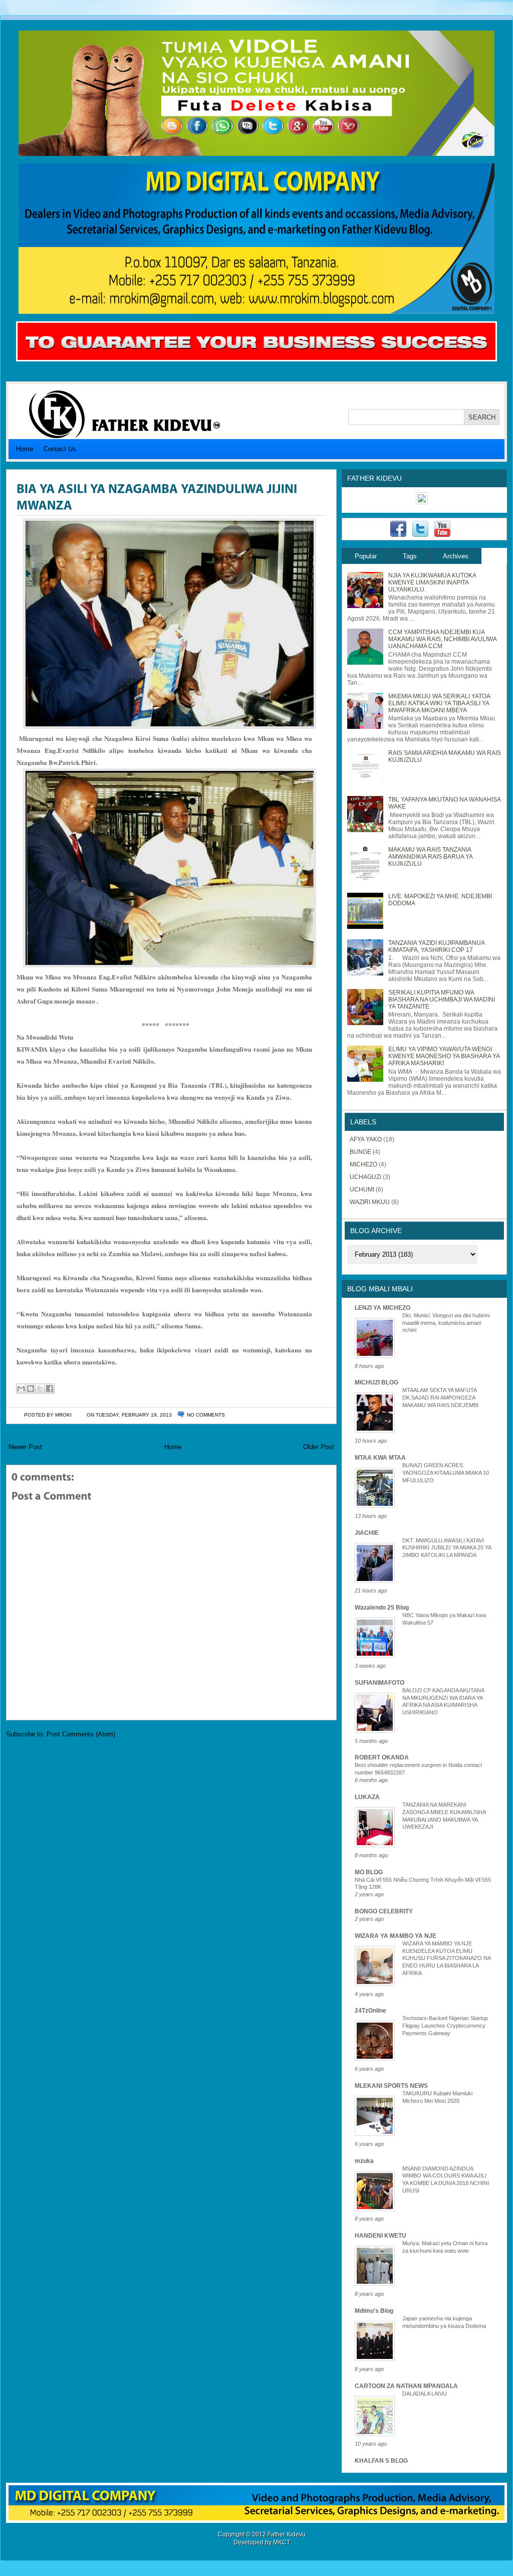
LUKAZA (367, 1797)
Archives (456, 556)
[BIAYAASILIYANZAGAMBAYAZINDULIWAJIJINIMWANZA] (158, 496)
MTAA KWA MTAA (380, 1458)
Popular (366, 556)
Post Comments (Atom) (81, 1734)
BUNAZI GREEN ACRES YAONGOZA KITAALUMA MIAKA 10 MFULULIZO (446, 1473)
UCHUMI (362, 1190)
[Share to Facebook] (50, 1389)
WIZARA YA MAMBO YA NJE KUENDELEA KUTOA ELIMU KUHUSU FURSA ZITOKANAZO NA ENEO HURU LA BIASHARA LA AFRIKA (446, 1958)
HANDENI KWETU (380, 2236)
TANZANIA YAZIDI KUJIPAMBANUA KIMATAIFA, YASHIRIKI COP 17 (436, 946)
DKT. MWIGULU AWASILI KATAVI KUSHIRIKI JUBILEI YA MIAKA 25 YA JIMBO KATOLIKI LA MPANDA (447, 1548)
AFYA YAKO (366, 1139)
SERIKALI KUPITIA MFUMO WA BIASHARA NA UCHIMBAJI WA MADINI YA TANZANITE (442, 1000)
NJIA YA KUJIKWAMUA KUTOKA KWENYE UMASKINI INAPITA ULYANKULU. (432, 582)
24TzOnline (370, 2011)
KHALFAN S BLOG (381, 2461)
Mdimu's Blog (374, 2311)
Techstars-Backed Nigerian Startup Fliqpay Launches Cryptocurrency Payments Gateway (445, 2026)
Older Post (319, 1447)
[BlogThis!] (31, 1389)
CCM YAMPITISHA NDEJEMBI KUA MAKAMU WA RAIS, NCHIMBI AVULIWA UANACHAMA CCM (442, 639)
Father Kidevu (287, 2534)
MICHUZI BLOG (376, 1382)
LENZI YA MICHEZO (382, 1308)
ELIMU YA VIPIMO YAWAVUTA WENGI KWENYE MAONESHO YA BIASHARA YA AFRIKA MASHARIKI (444, 1056)
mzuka (364, 2161)
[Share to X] (40, 1389)
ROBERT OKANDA (382, 1757)
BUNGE (360, 1152)
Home (25, 449)
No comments (206, 1415)
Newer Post (25, 1447)
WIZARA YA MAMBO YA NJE (396, 1936)
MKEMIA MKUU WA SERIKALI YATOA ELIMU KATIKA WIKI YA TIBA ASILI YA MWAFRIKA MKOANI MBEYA (439, 703)
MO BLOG (369, 1872)
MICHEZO (363, 1164)
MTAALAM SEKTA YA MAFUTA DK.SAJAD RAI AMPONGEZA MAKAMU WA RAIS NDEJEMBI (440, 1398)
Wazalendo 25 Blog (382, 1608)
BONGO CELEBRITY (384, 1911)
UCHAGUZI (365, 1177)
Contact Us (60, 449)
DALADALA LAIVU (425, 2394)
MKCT (282, 2542)
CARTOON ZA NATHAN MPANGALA (406, 2386)
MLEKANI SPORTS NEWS (391, 2086)
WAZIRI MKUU (370, 1202)
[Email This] (21, 1389)
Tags (410, 556)
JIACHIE (367, 1533)
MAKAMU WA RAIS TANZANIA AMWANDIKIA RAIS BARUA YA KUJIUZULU (430, 857)
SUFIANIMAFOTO (379, 1683)
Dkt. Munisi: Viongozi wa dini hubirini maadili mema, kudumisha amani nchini (446, 1323)
